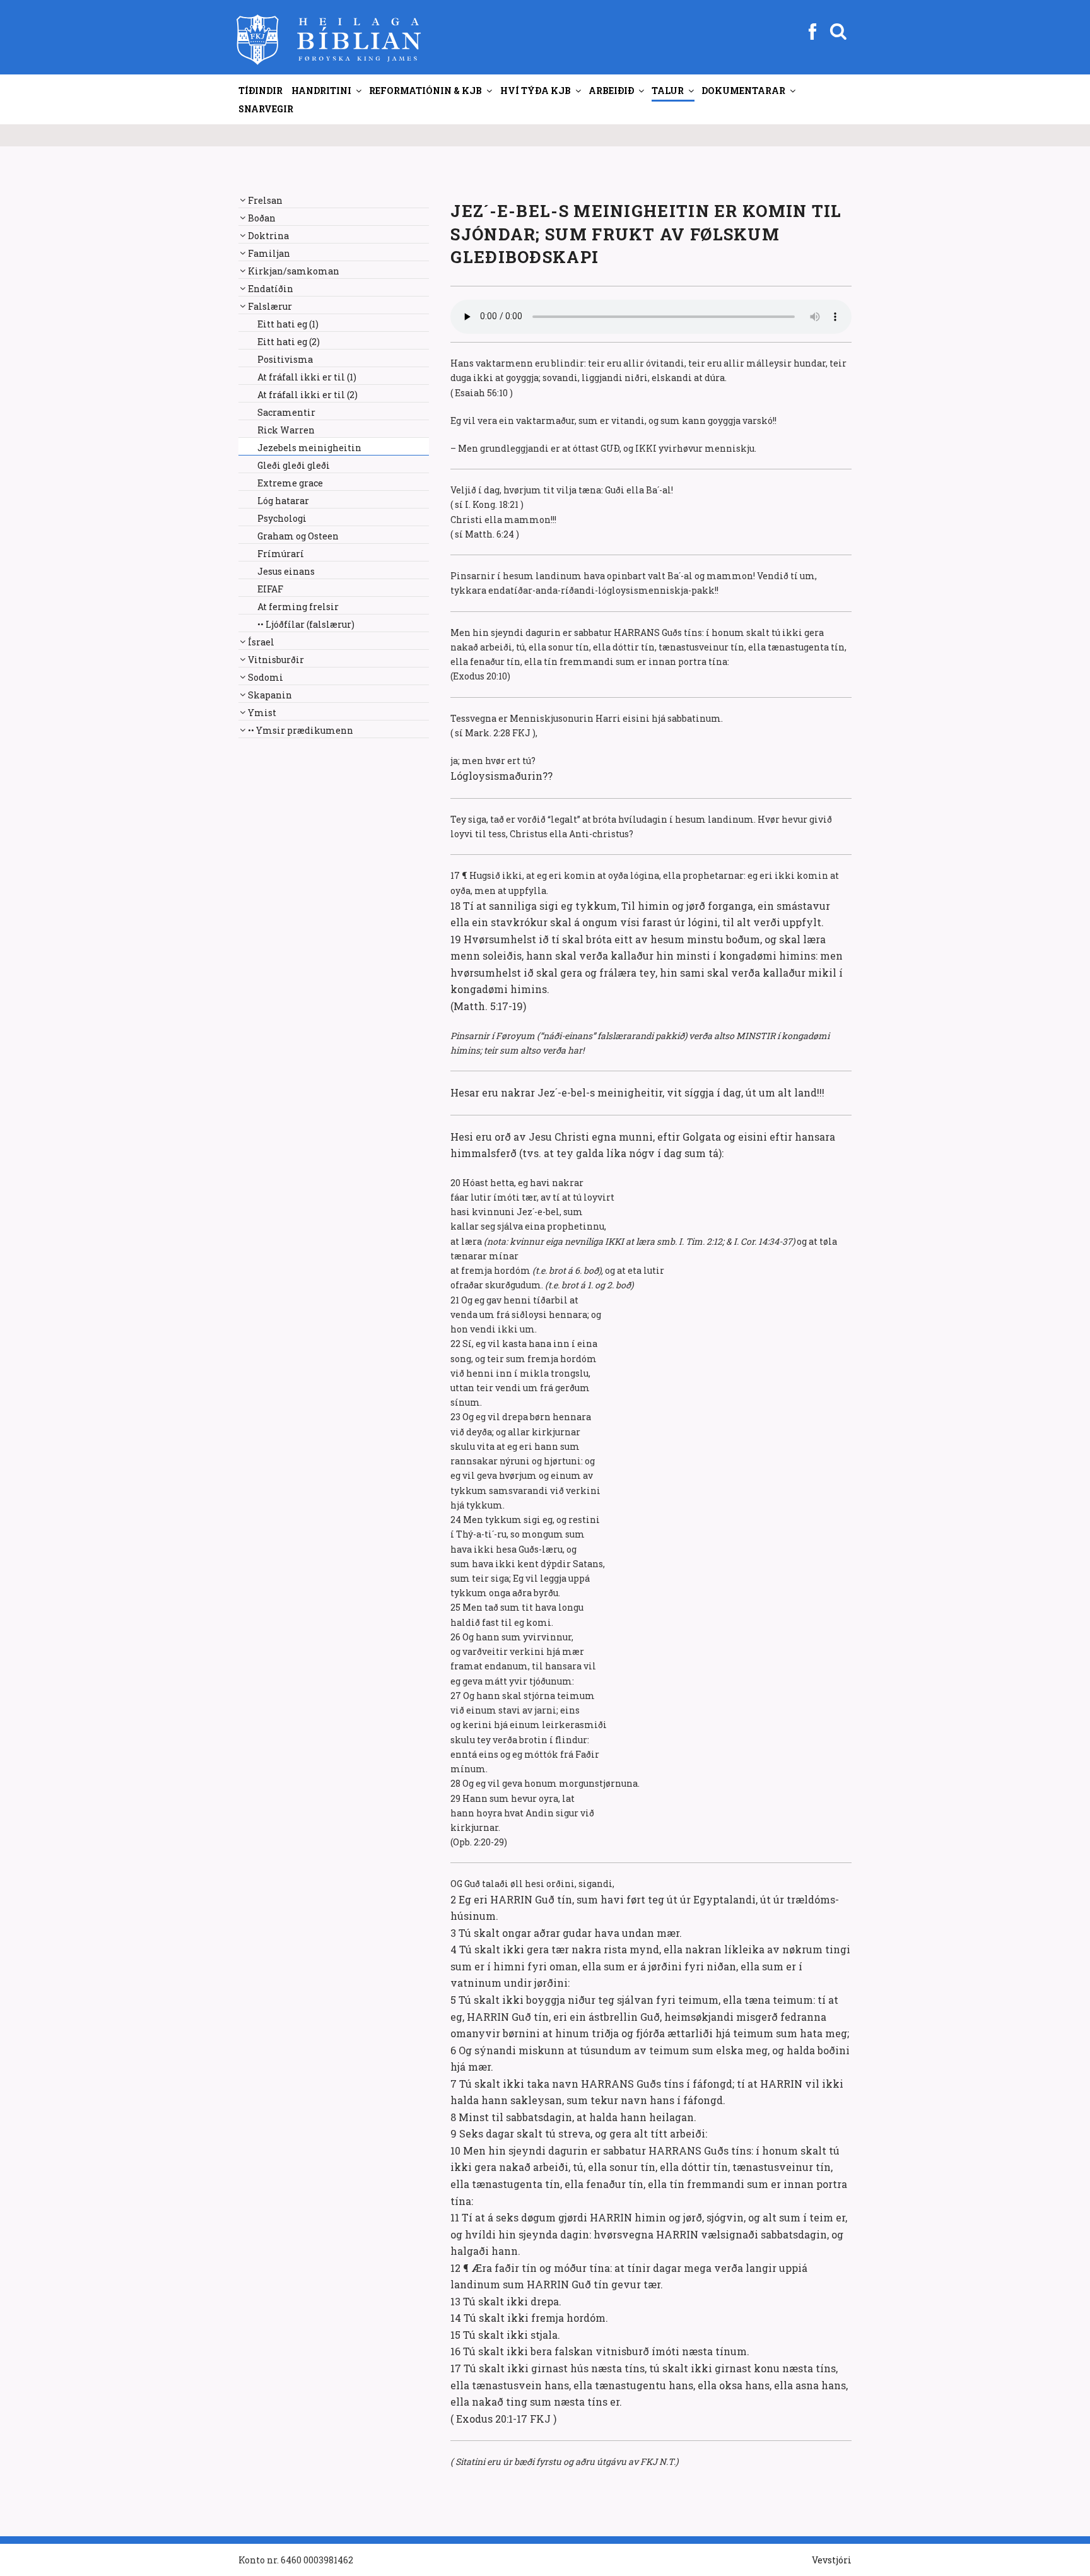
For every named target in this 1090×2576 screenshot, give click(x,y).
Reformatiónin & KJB (425, 91)
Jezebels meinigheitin (309, 448)
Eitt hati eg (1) (288, 324)
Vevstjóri (832, 2560)
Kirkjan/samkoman (294, 271)
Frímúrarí (281, 554)
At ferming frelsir (298, 607)
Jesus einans (286, 571)
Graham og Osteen (298, 536)
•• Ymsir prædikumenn (301, 730)
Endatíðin (271, 289)
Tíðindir (261, 91)
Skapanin (270, 695)
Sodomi (266, 677)
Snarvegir (266, 109)
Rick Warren (286, 430)
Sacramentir (286, 412)
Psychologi (282, 518)
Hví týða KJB (536, 91)
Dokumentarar (743, 91)
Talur (668, 91)
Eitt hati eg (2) (289, 342)
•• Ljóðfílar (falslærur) (306, 624)
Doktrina (268, 236)
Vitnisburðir (276, 660)
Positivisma (285, 359)
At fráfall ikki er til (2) (308, 395)
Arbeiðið (611, 91)
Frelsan (265, 200)
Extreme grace (290, 483)
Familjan (269, 253)
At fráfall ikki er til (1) (307, 377)
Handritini (321, 91)
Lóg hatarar (283, 501)
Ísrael (261, 642)
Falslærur (270, 306)
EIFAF (270, 589)
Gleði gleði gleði (294, 465)
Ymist (262, 713)
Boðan (262, 218)
